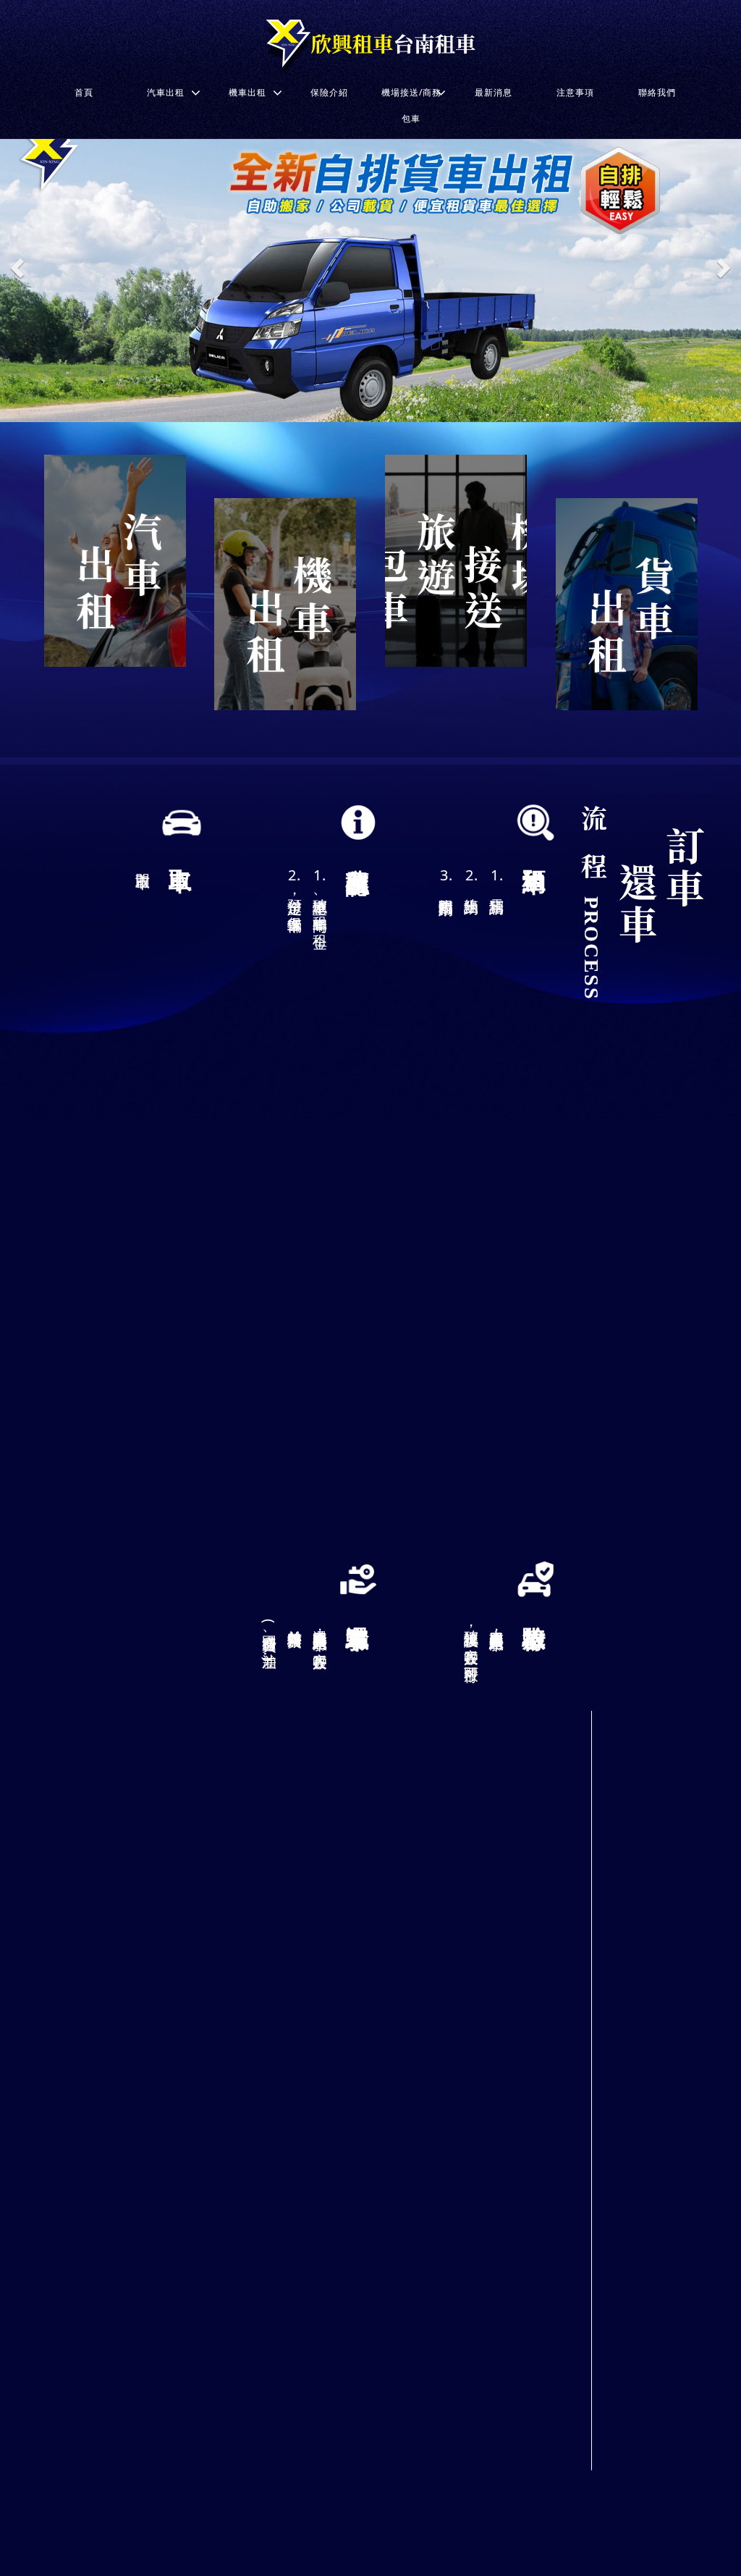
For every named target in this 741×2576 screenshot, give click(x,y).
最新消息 (494, 92)
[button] (18, 268)
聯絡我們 (657, 92)
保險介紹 (329, 92)
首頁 (84, 92)
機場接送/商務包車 (411, 105)
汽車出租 (166, 92)
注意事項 (575, 92)
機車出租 (247, 92)
